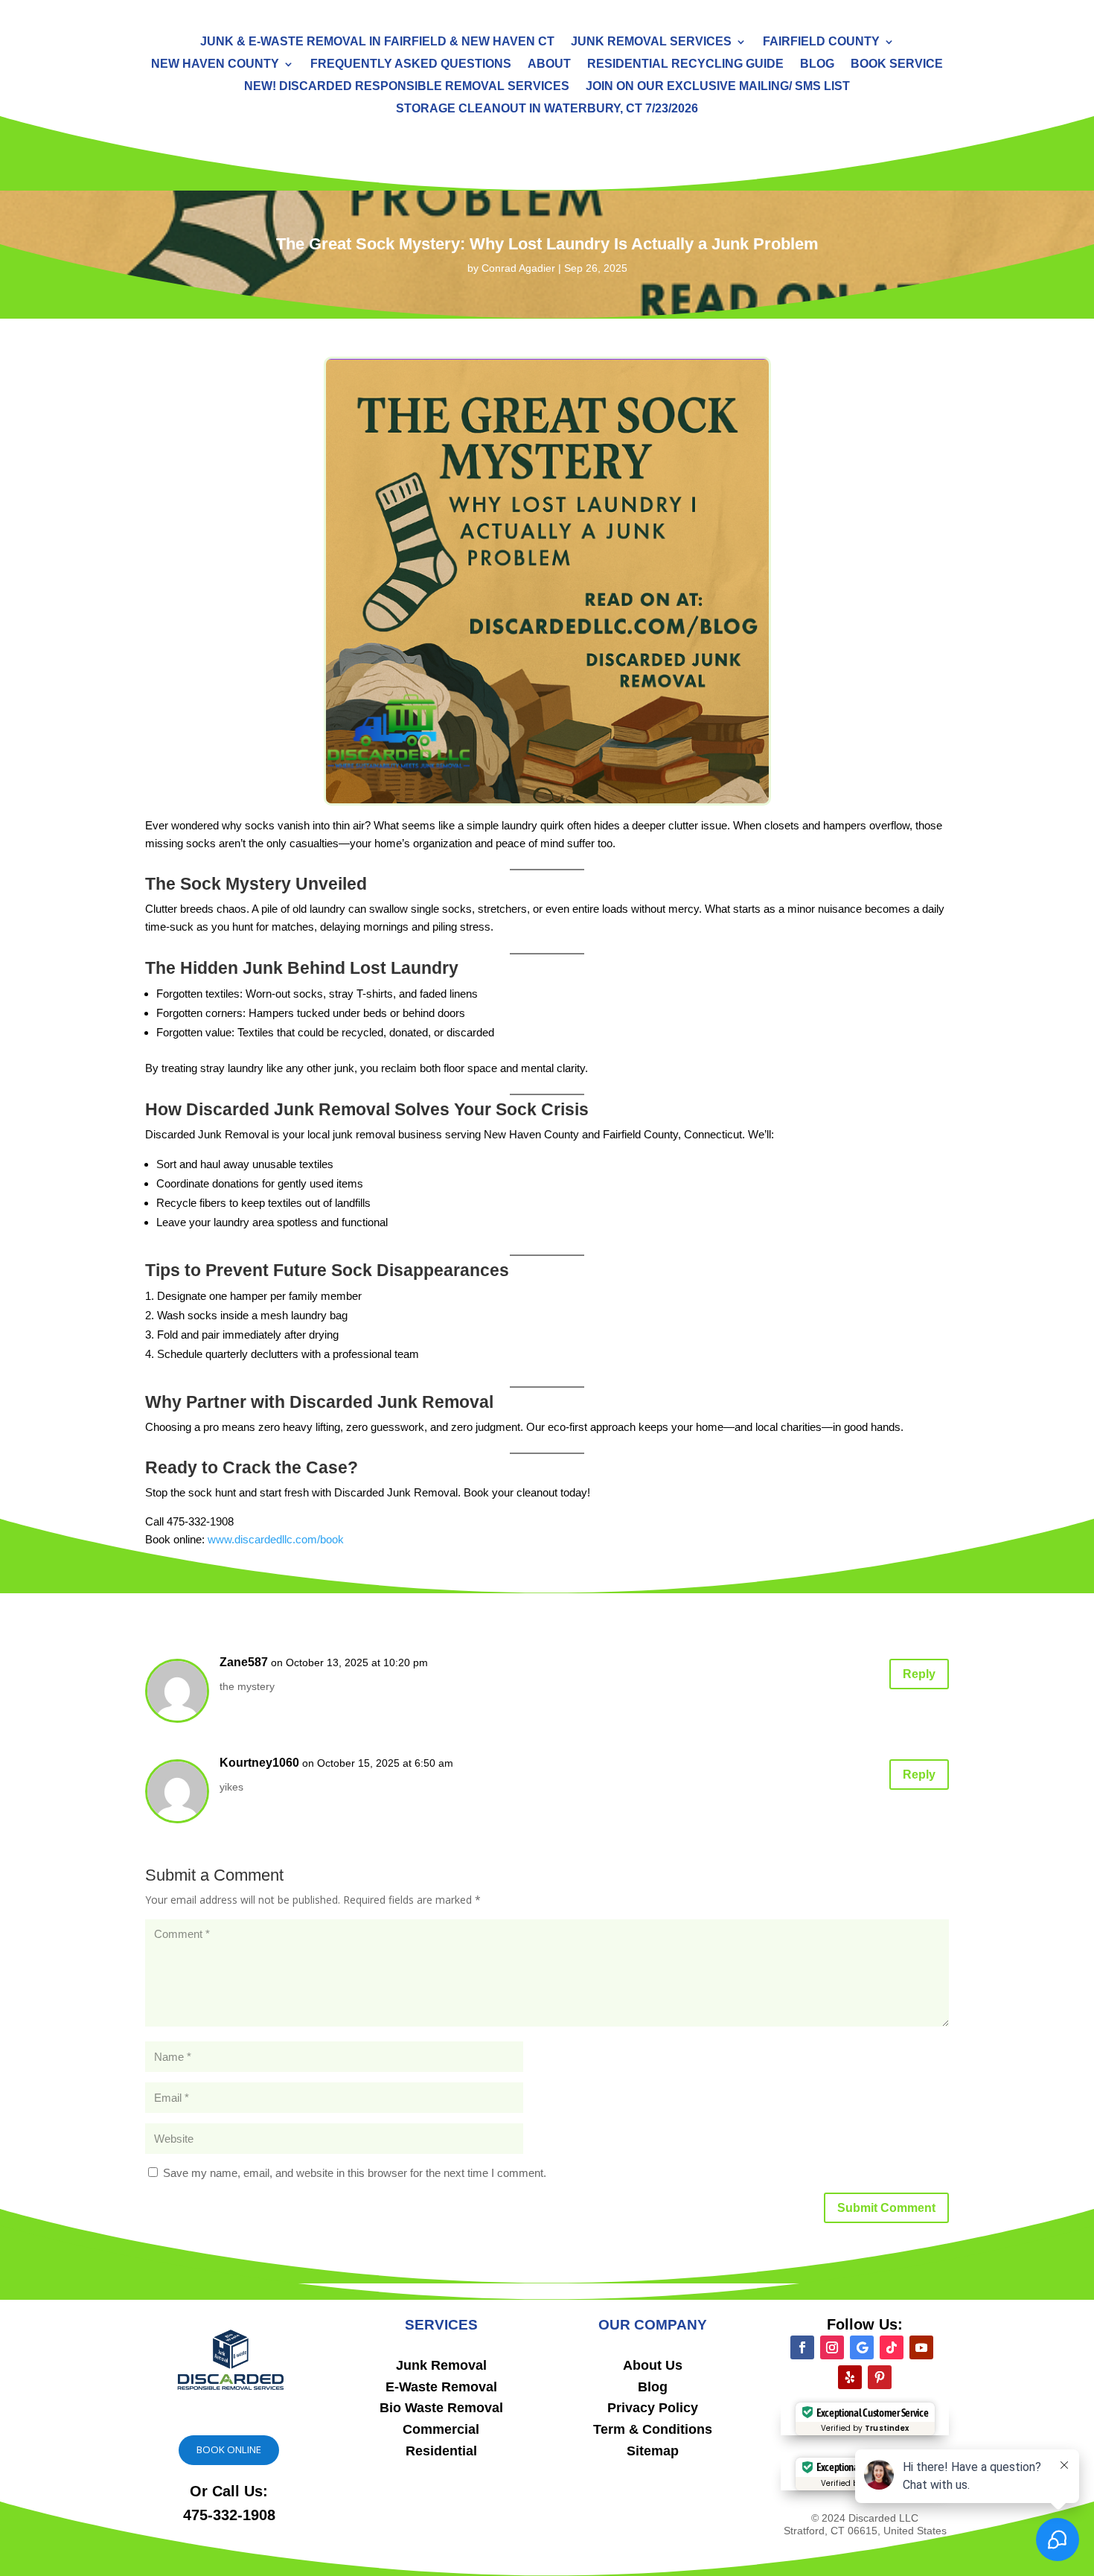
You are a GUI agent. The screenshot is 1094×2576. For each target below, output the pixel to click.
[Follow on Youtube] (921, 2347)
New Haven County (215, 64)
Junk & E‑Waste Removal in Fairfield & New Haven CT (377, 42)
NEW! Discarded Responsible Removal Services (407, 87)
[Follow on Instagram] (832, 2347)
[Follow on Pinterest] (880, 2377)
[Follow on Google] (862, 2347)
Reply (919, 1674)
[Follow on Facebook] (802, 2347)
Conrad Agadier (518, 268)
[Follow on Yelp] (850, 2377)
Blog (817, 64)
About (549, 64)
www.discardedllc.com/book (276, 1539)
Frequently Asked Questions (411, 64)
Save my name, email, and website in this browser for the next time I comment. (355, 2173)
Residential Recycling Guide (685, 64)
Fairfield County (821, 42)
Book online (229, 2449)
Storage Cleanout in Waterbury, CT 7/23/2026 (547, 109)
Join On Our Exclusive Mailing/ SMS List (718, 87)
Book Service (897, 64)
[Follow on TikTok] (892, 2347)
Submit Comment (886, 2208)
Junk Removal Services (651, 42)
